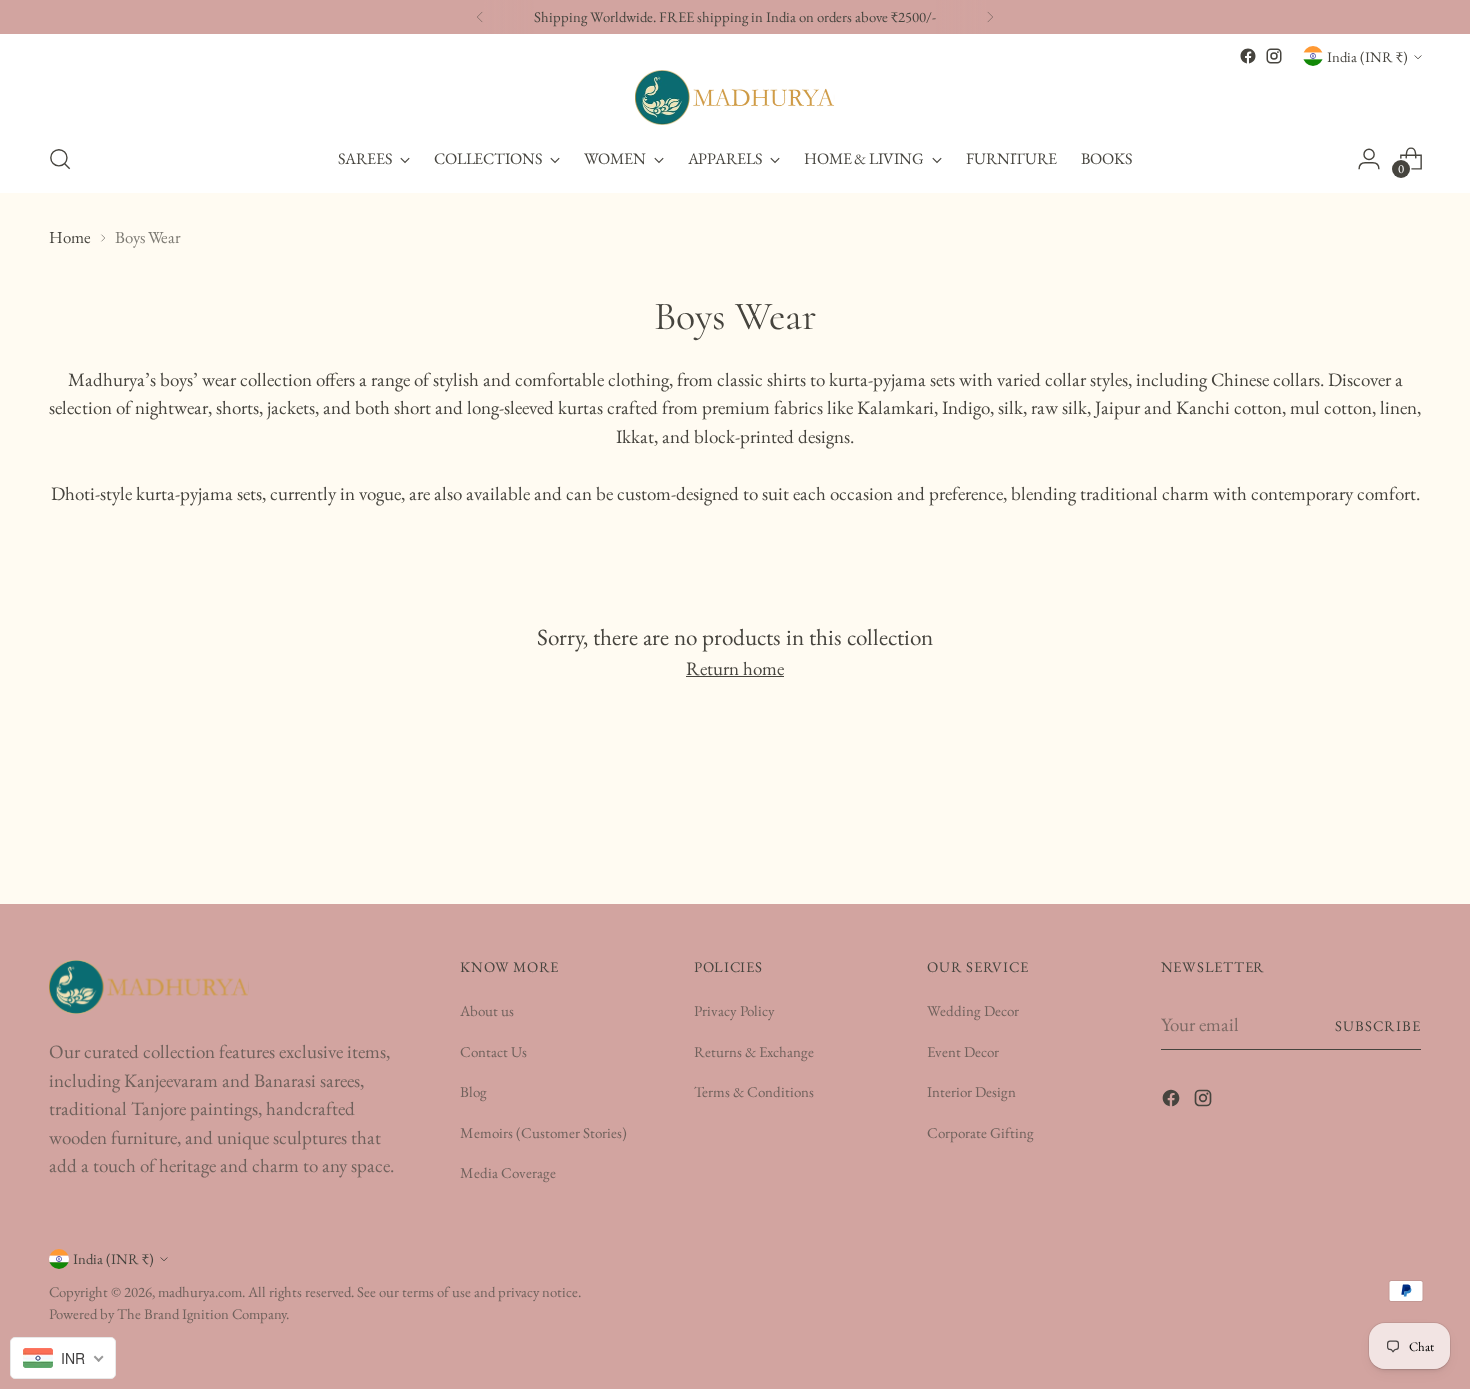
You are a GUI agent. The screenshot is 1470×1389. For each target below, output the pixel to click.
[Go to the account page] (1369, 159)
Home (70, 237)
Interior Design (971, 1091)
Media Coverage (508, 1172)
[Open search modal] (60, 159)
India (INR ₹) (1367, 56)
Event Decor (963, 1051)
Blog (473, 1091)
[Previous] (480, 17)
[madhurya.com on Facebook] (1248, 56)
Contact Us (493, 1051)
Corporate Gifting (980, 1132)
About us (487, 1010)
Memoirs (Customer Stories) (543, 1132)
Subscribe (1378, 1025)
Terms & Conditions (754, 1091)
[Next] (990, 17)
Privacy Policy (734, 1010)
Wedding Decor (973, 1010)
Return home (735, 668)
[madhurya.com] (735, 97)
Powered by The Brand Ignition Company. (169, 1313)
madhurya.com (200, 1291)
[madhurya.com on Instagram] (1274, 56)
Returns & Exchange (754, 1051)
